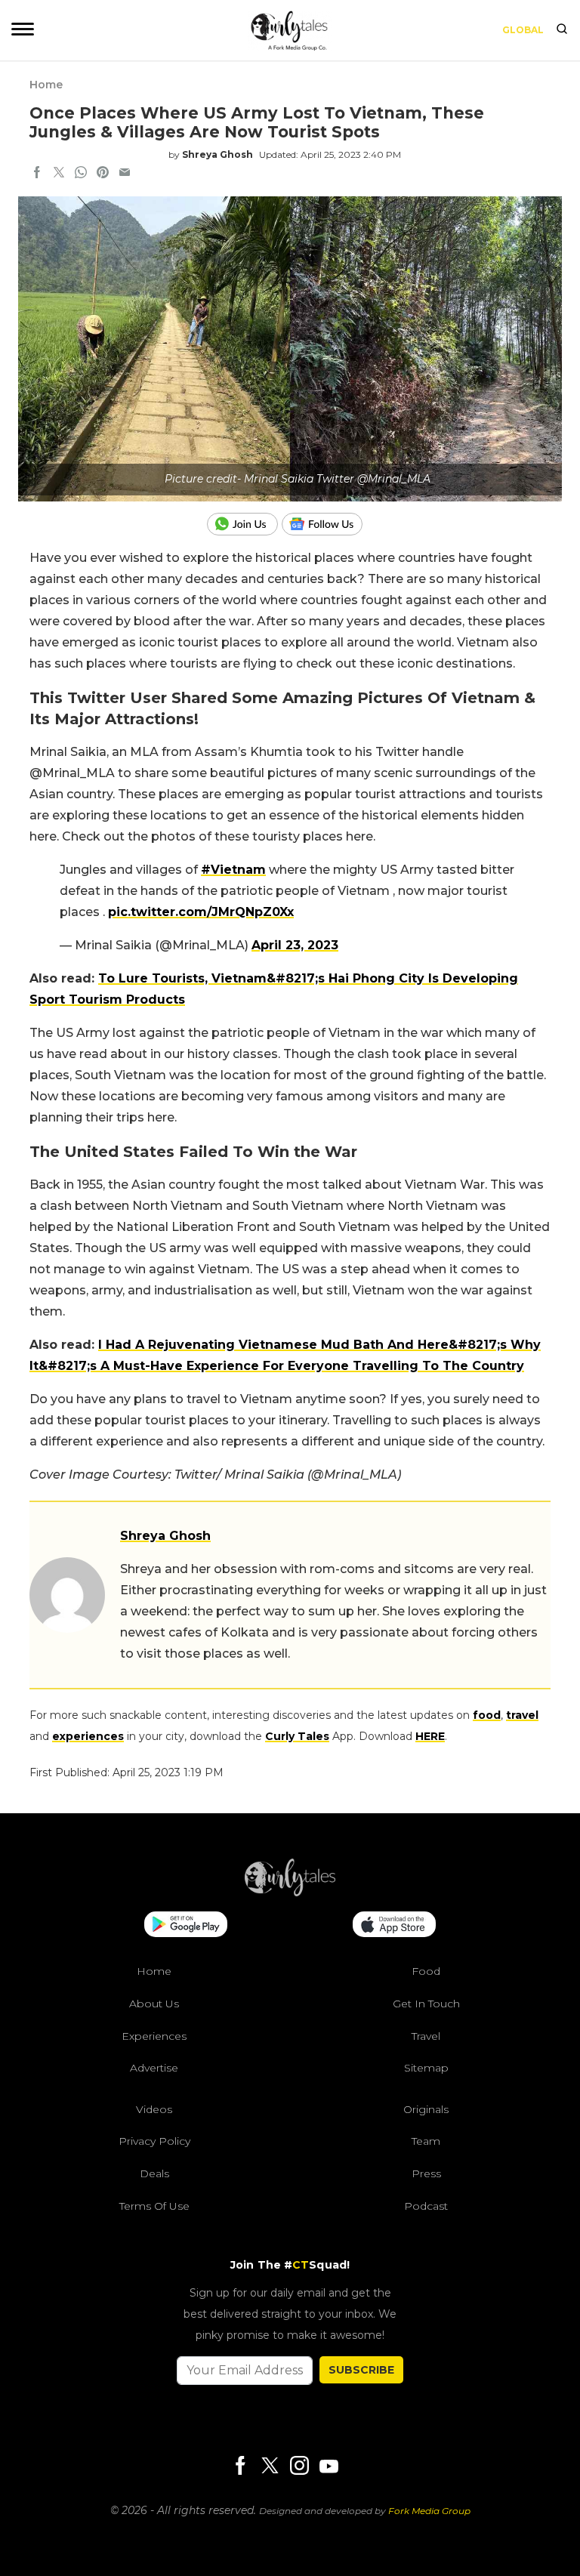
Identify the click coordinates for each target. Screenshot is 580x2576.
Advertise (154, 2068)
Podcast (426, 2206)
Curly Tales (297, 1736)
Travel (426, 2036)
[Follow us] (328, 524)
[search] (562, 30)
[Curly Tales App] (186, 1926)
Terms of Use (154, 2206)
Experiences (154, 2036)
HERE (430, 1736)
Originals (426, 2109)
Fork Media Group (429, 2511)
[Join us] (244, 524)
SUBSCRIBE (361, 2370)
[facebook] (37, 174)
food (487, 1715)
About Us (154, 2004)
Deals (154, 2173)
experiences (88, 1736)
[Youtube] (329, 2466)
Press (426, 2173)
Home (46, 85)
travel (522, 1715)
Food (426, 1971)
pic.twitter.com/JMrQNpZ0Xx (201, 912)
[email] (125, 174)
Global (523, 30)
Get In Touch (426, 2004)
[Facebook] (240, 2467)
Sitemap (426, 2068)
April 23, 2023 (295, 945)
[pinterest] (103, 174)
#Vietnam (233, 870)
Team (426, 2141)
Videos (154, 2109)
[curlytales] (290, 1893)
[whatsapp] (81, 174)
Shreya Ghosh (217, 154)
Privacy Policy (154, 2141)
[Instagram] (299, 2467)
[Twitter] (270, 2467)
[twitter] (59, 174)
